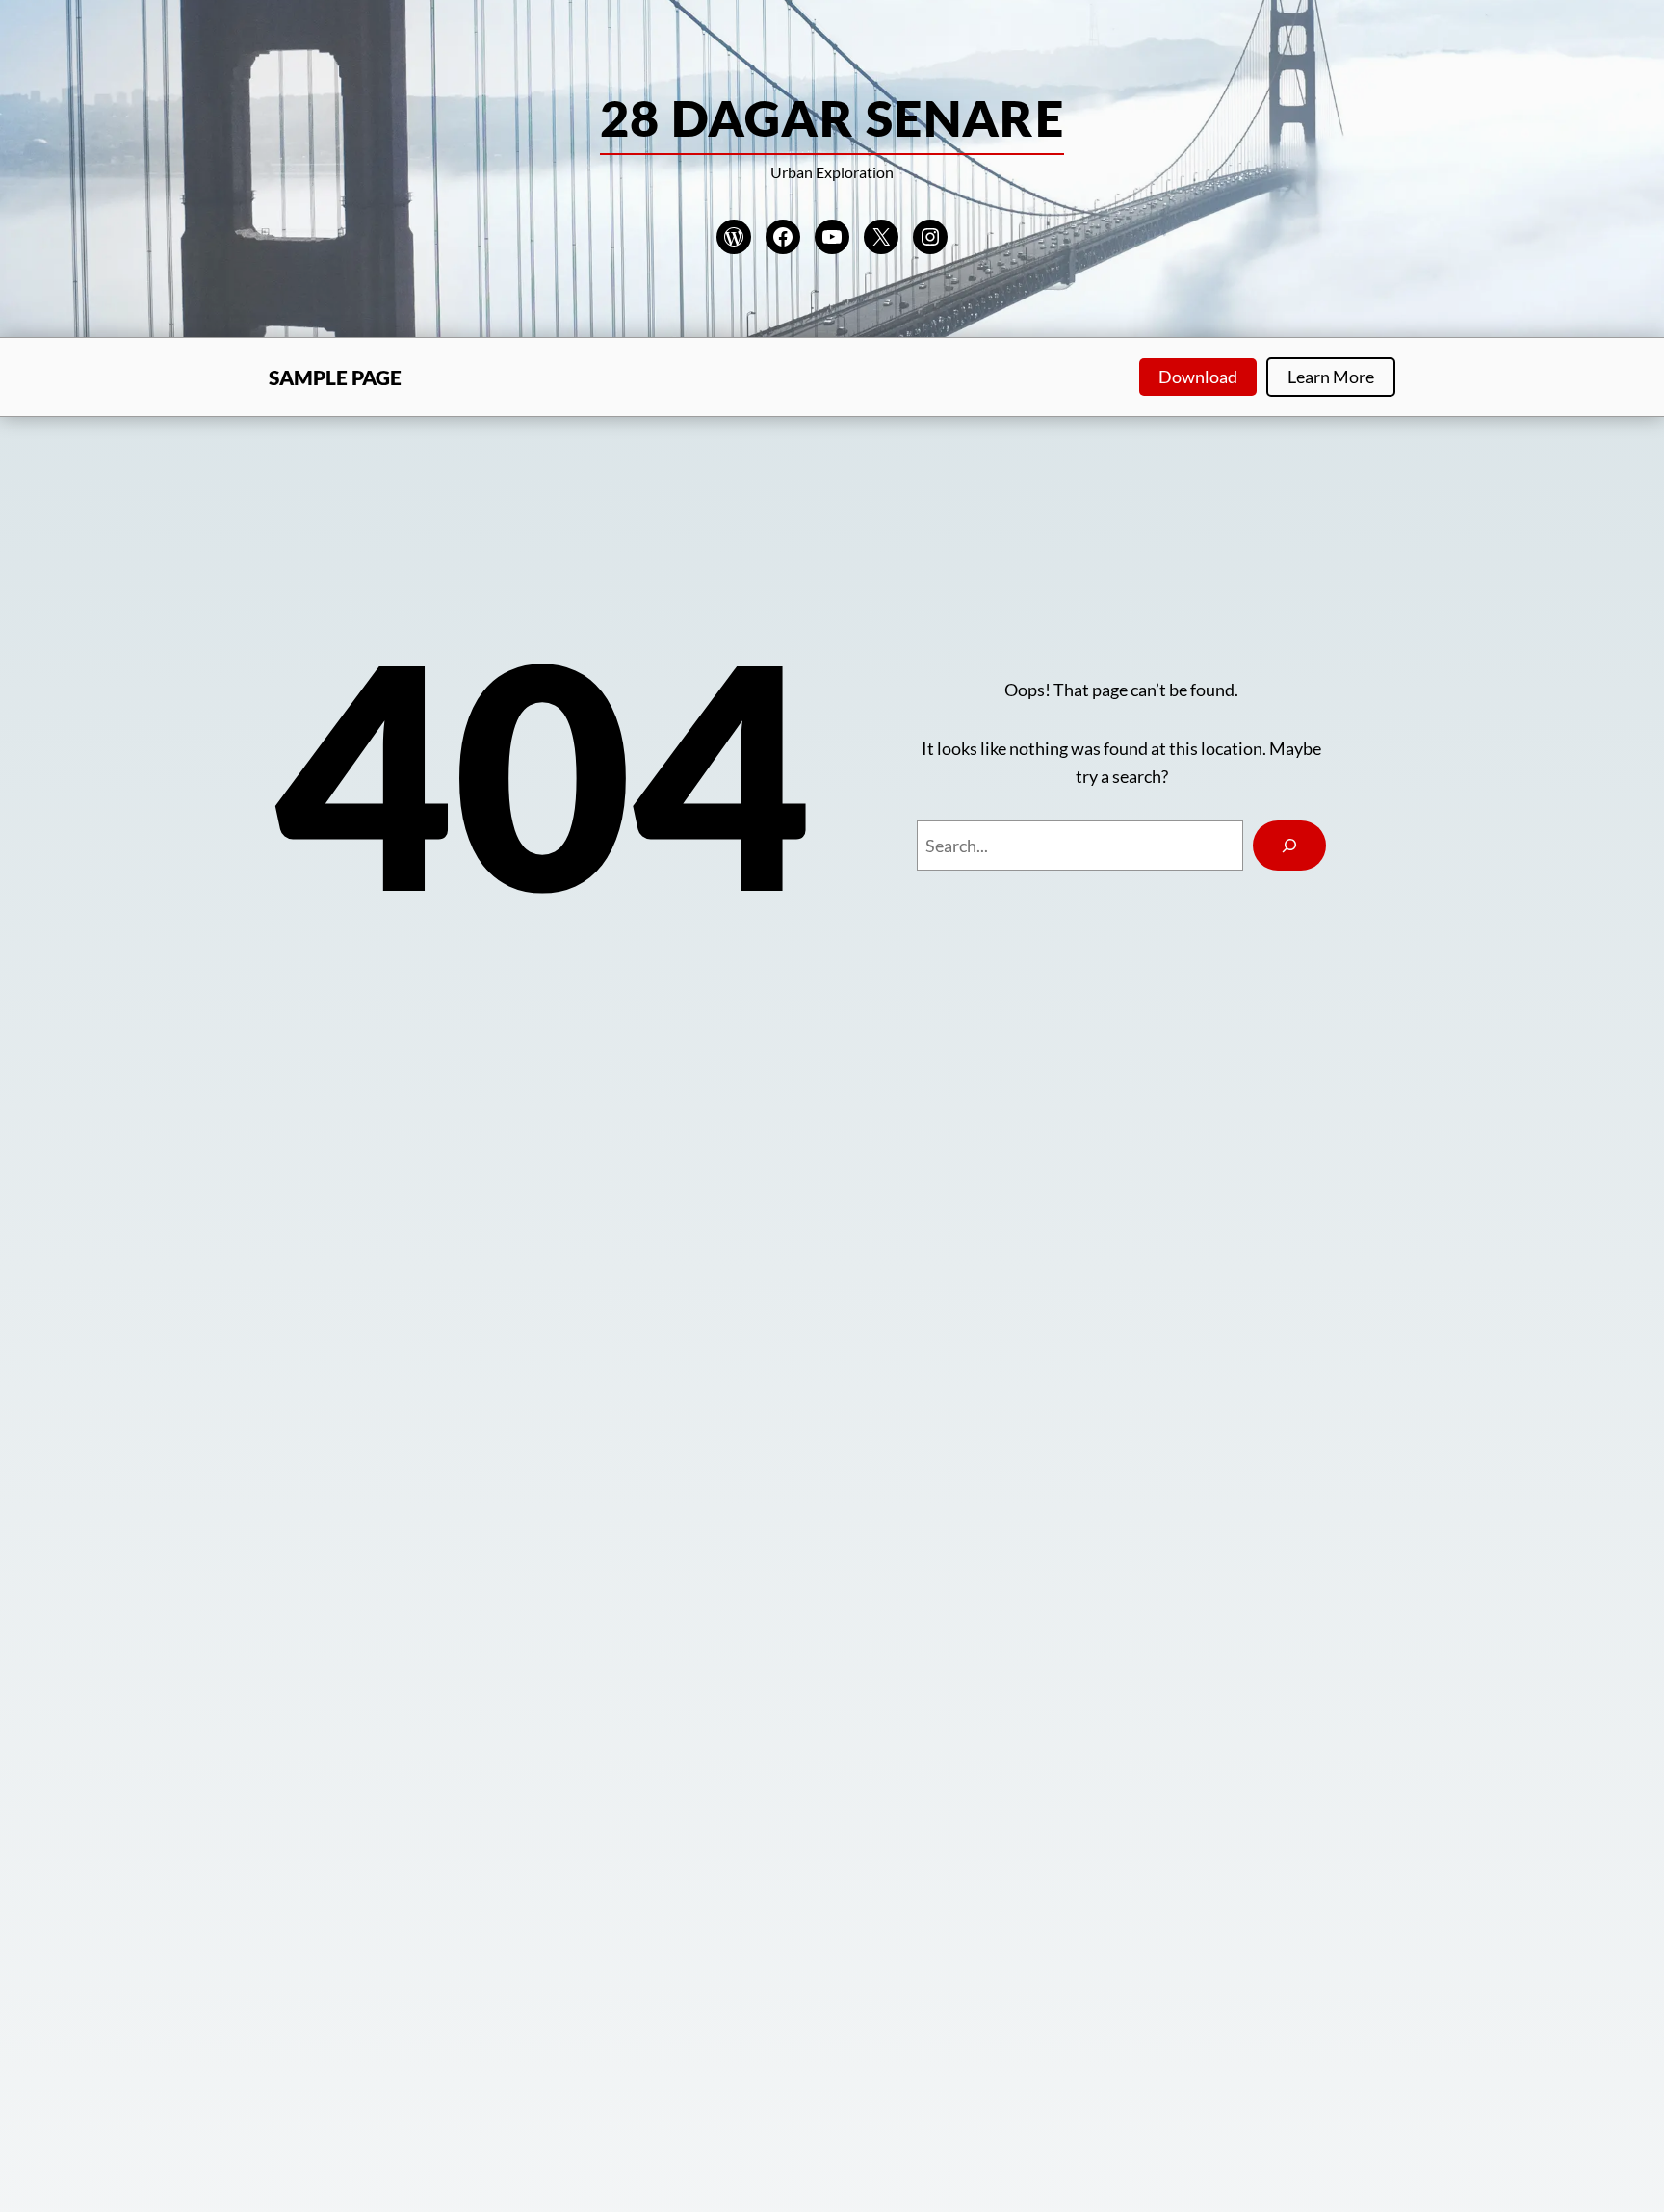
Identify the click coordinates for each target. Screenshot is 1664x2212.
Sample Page (335, 377)
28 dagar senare (832, 117)
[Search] (1289, 846)
